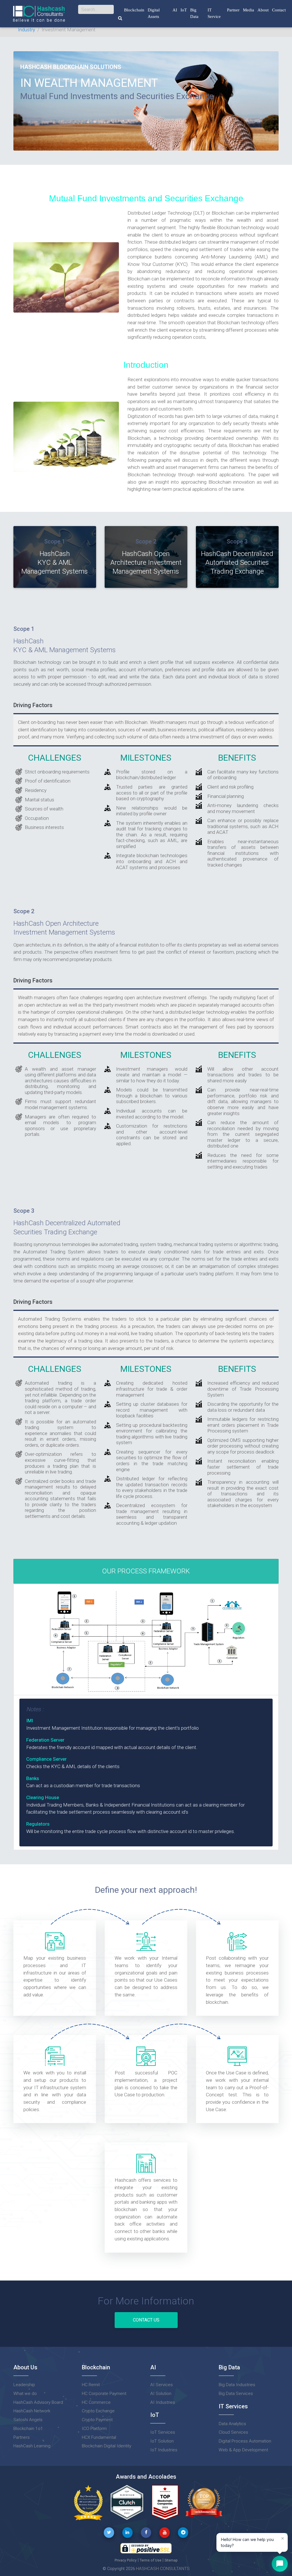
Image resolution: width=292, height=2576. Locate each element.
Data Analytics (232, 2424)
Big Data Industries (237, 2385)
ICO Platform (94, 2429)
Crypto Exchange (98, 2411)
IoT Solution (162, 2441)
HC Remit (91, 2385)
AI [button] (175, 10)
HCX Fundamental (99, 2437)
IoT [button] (184, 10)
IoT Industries (164, 2450)
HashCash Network (32, 2411)
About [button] (263, 10)
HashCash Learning (32, 2446)
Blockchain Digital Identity (107, 2446)
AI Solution (161, 2394)
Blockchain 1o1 (28, 2429)
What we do (25, 2394)
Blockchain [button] (134, 10)
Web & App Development (243, 2450)
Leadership (24, 2385)
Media (249, 10)
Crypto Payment (97, 2420)
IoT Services (163, 2432)
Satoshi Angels (28, 2420)
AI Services (162, 2385)
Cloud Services (233, 2432)
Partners (22, 2437)
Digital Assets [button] (154, 13)
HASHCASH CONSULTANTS (163, 2569)
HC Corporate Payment (104, 2394)
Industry (27, 30)
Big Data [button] (194, 13)
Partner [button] (233, 10)
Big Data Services (236, 2394)
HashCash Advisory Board (38, 2402)
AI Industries (163, 2402)
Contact (279, 10)
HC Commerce (96, 2402)
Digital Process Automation (245, 2441)
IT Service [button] (214, 13)
